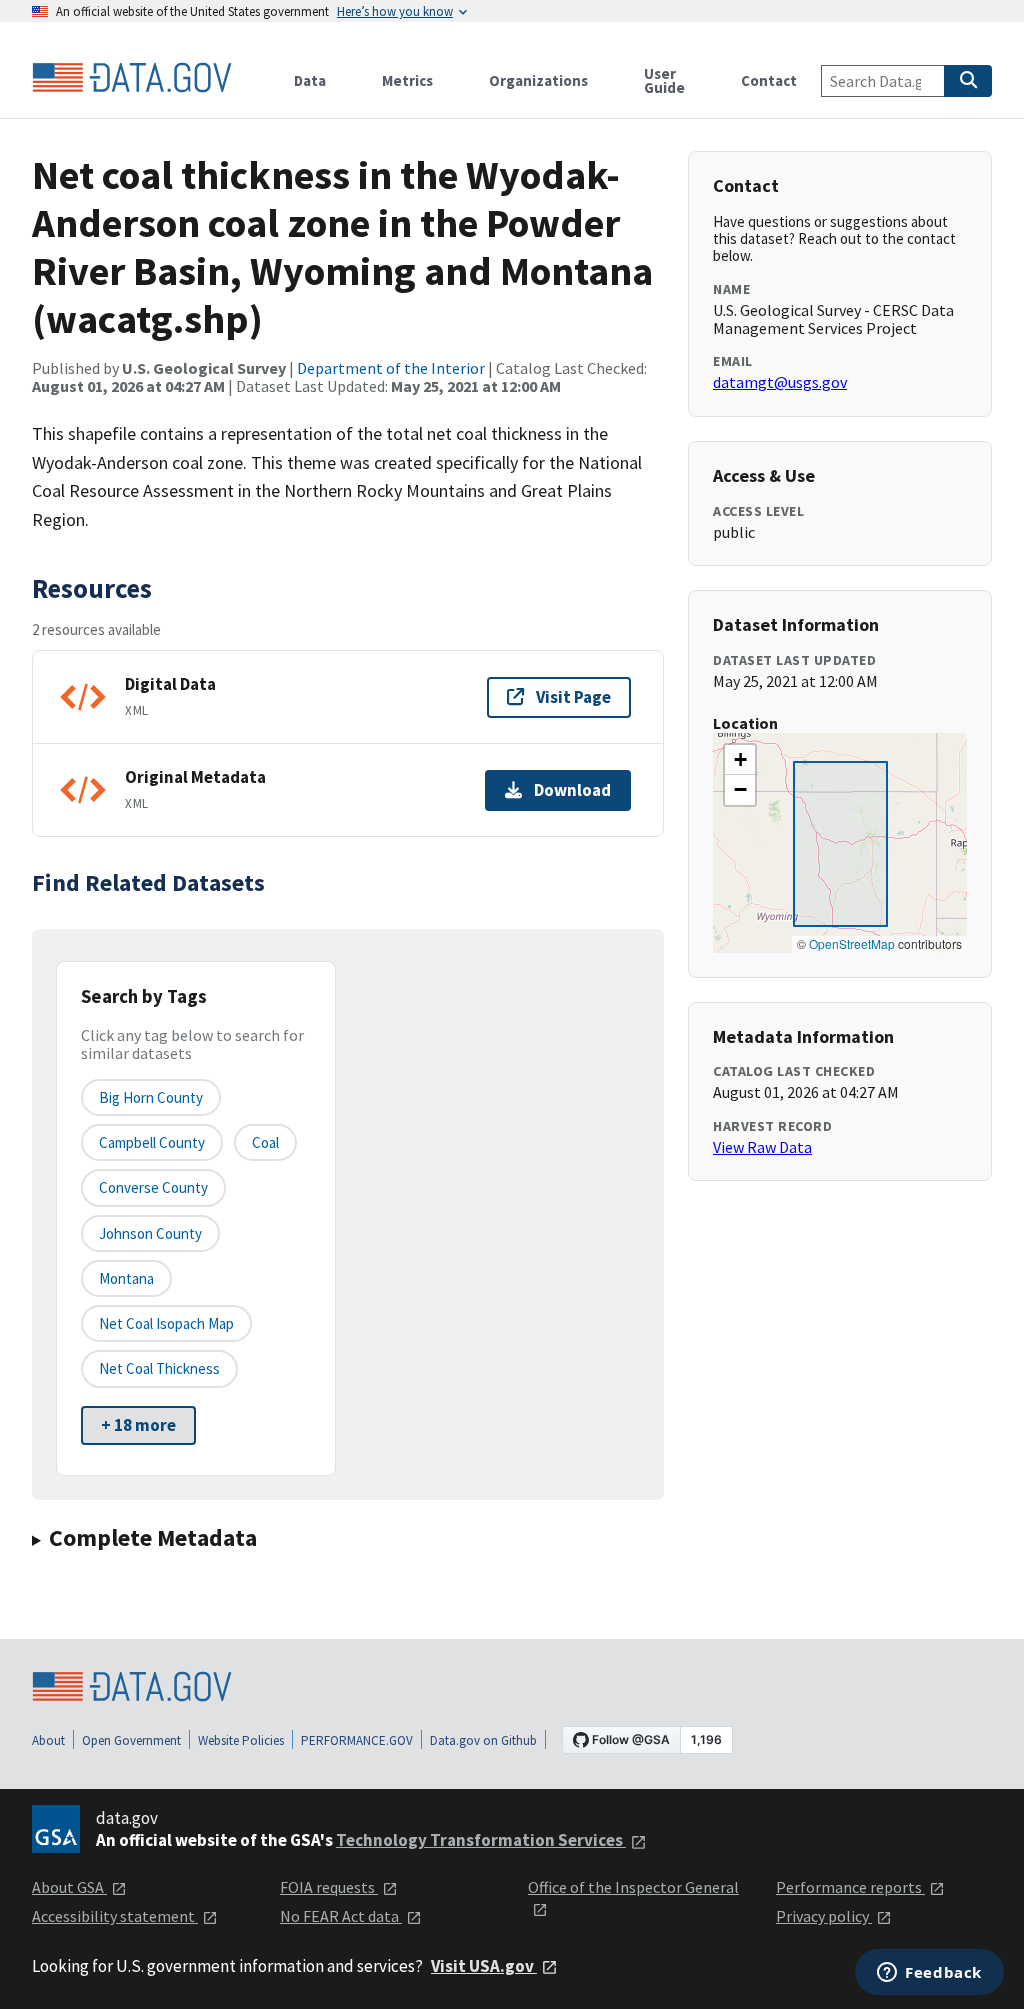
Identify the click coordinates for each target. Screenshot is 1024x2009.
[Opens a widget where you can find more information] (929, 1974)
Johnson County (150, 1233)
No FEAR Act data (341, 1916)
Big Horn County (151, 1097)
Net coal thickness (159, 1368)
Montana (126, 1278)
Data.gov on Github (483, 1740)
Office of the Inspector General (633, 1887)
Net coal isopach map (166, 1323)
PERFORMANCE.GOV (357, 1740)
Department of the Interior (391, 368)
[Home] (132, 78)
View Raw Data (762, 1147)
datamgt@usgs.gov (780, 382)
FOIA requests (329, 1887)
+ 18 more (138, 1425)
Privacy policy (824, 1916)
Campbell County (152, 1142)
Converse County (153, 1187)
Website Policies (241, 1740)
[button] (740, 760)
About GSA (69, 1887)
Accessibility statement (115, 1916)
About (48, 1740)
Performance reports (850, 1887)
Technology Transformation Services (481, 1840)
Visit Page (573, 697)
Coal (265, 1142)
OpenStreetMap (852, 943)
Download (572, 790)
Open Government (131, 1740)
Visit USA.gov (484, 1966)
